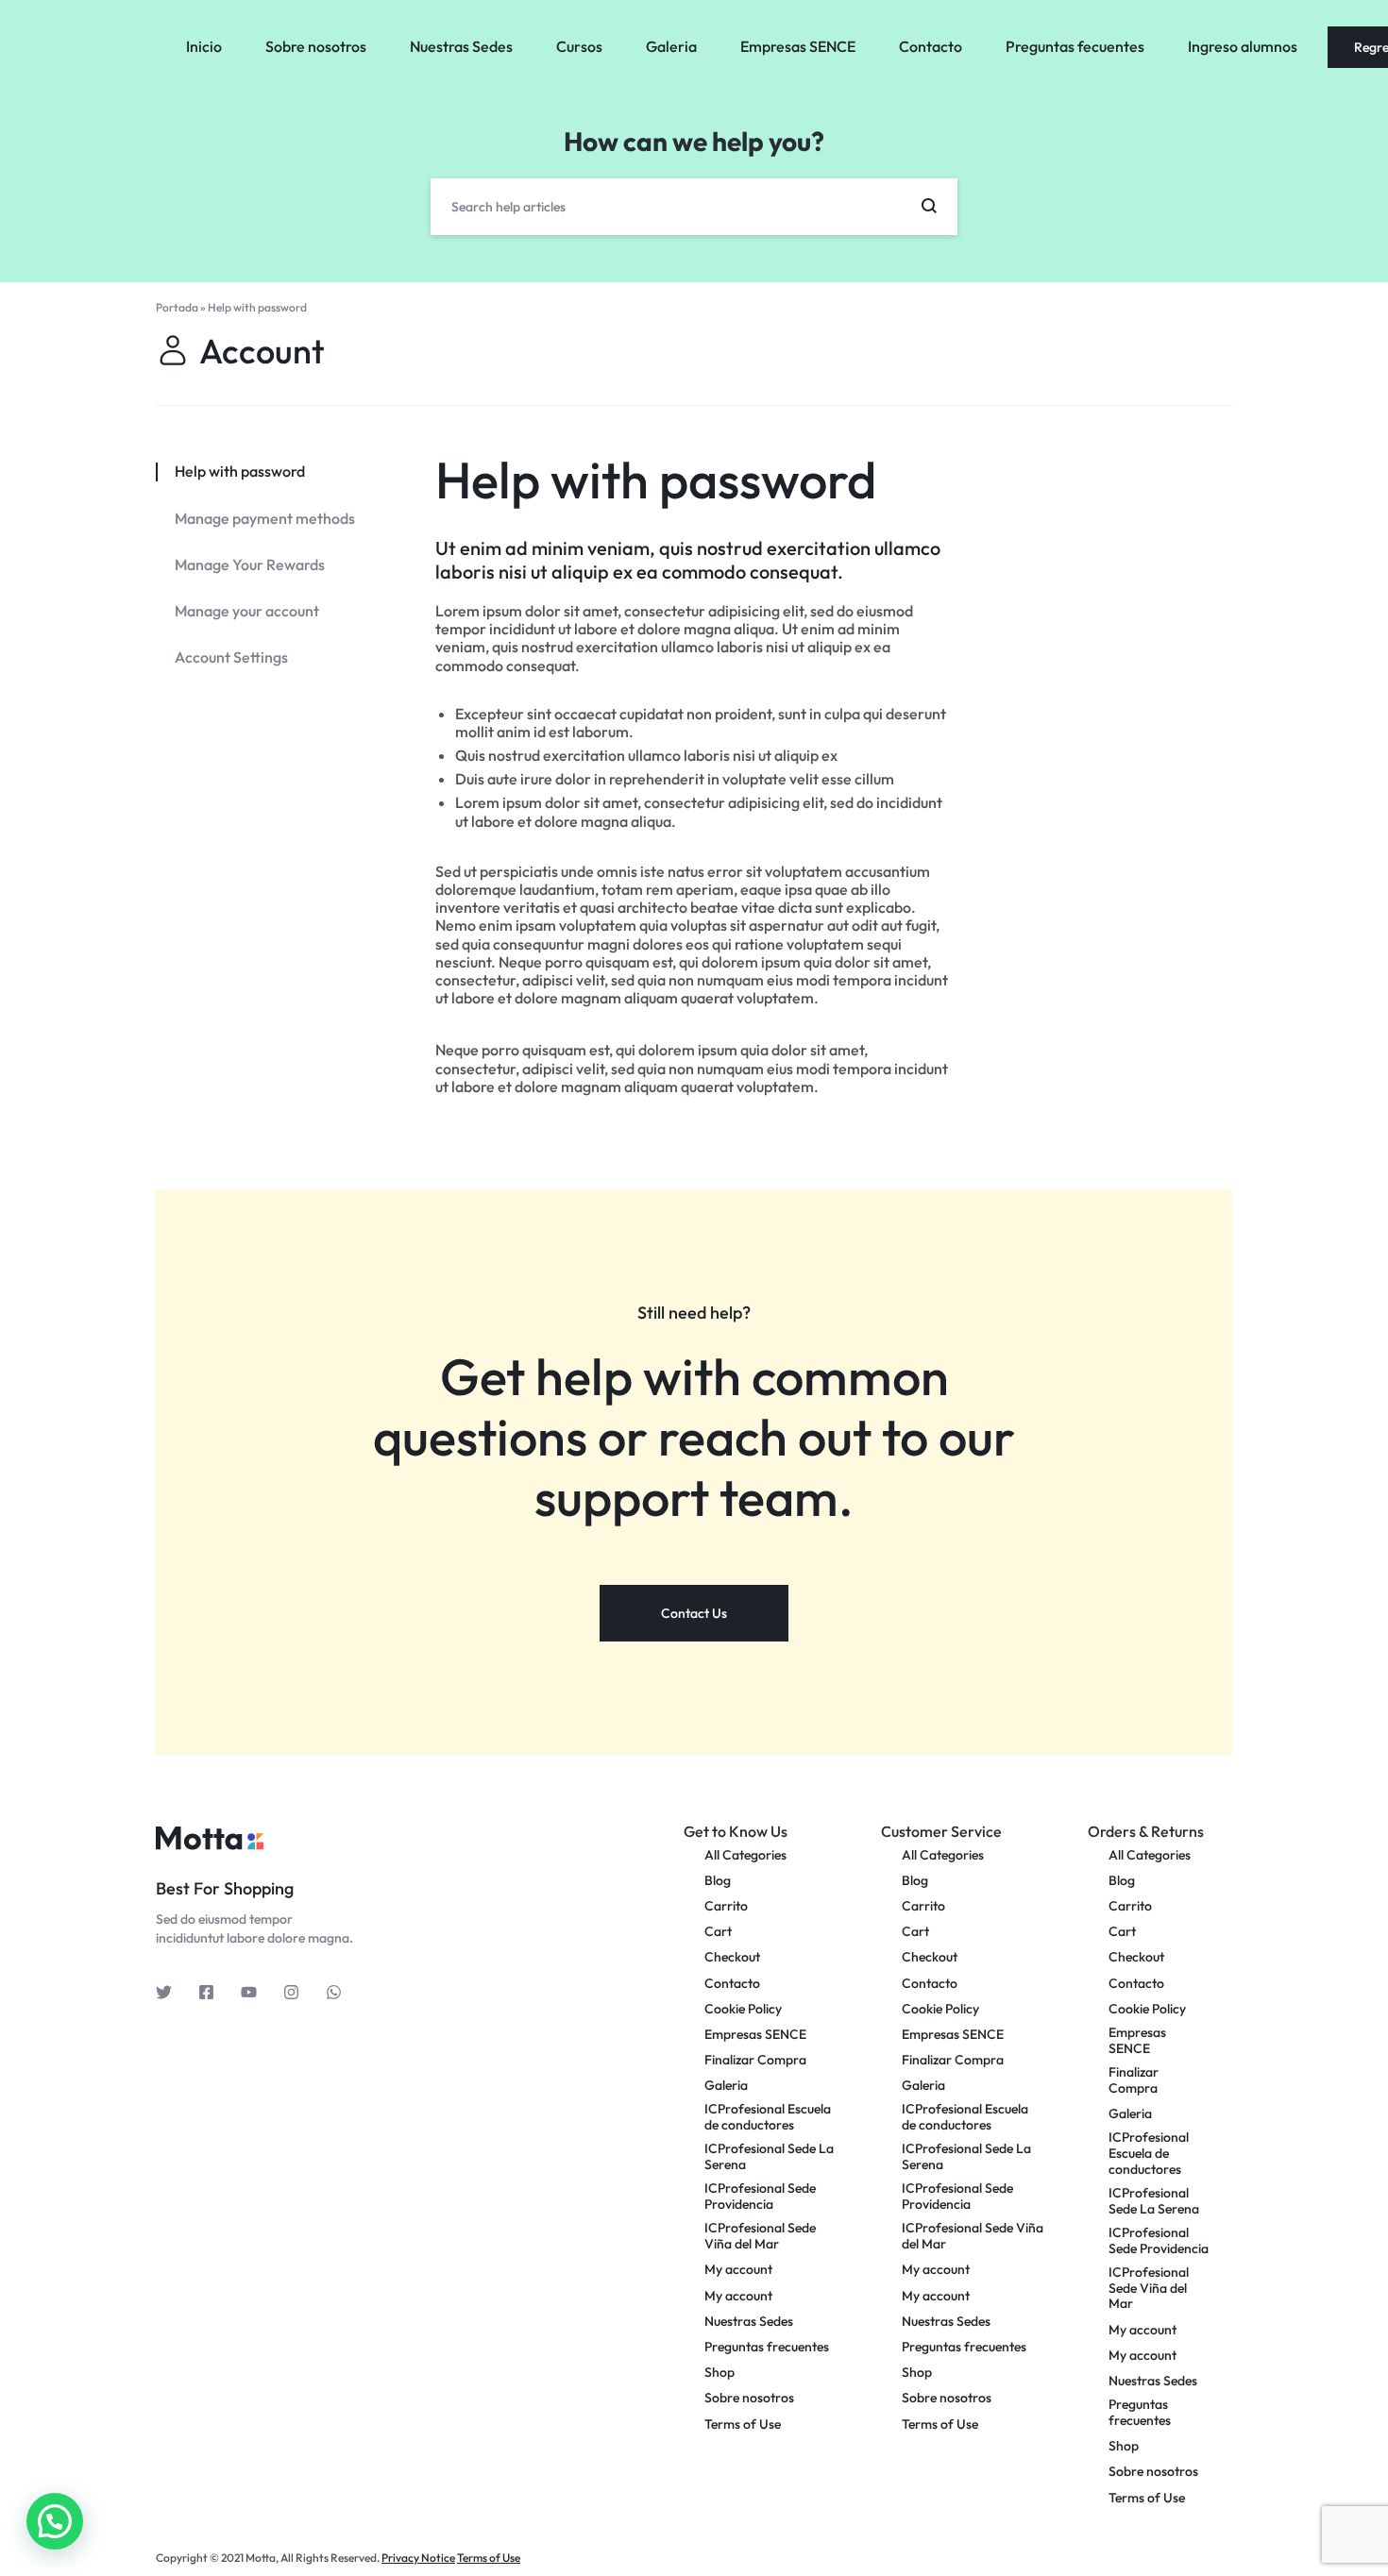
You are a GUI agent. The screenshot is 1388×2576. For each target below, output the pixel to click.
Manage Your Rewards (250, 565)
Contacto (931, 46)
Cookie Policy (743, 2009)
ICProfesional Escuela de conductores (768, 2117)
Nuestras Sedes (461, 46)
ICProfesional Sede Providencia (760, 2197)
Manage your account (247, 611)
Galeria (671, 46)
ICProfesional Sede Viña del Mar (760, 2236)
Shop (719, 2373)
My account (738, 2270)
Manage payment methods (265, 519)
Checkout (732, 1957)
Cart (718, 1932)
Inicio (204, 46)
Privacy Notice (418, 2558)
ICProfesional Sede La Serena (769, 2157)
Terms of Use (743, 2424)
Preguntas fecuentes (1075, 46)
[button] (55, 2521)
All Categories (745, 1855)
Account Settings (231, 657)
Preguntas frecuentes (767, 2347)
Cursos (579, 46)
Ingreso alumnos (1243, 46)
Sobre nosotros (316, 46)
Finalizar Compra (755, 2060)
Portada (177, 307)
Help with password (656, 480)
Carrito (726, 1906)
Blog (718, 1881)
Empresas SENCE (798, 46)
